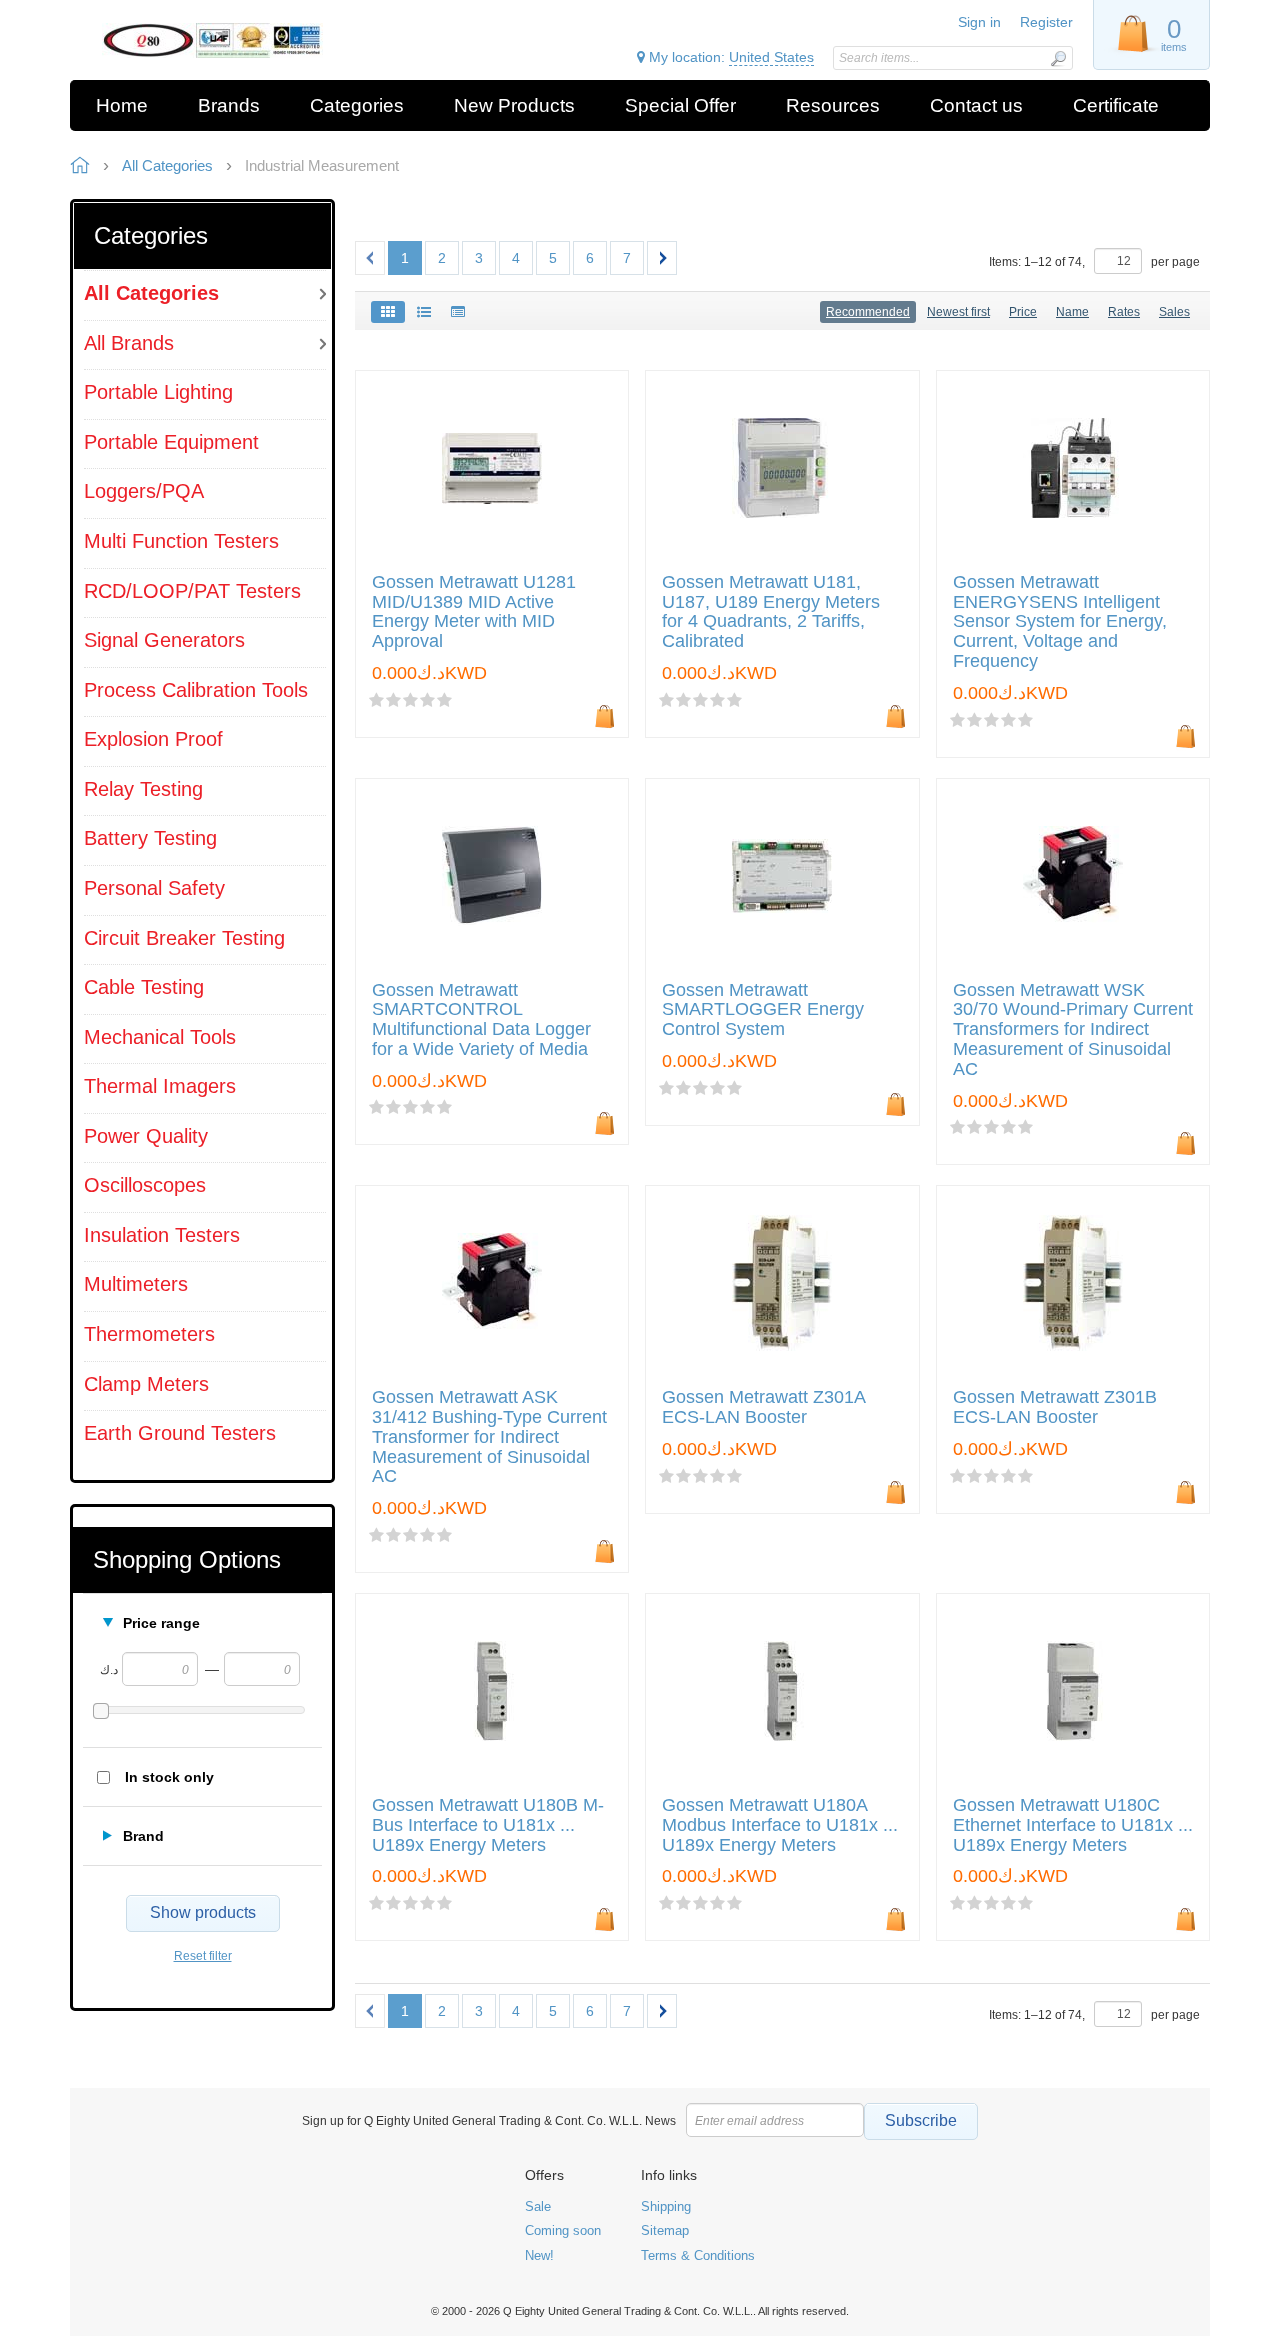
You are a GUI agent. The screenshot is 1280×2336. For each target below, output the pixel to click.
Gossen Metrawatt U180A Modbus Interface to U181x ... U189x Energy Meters (780, 1825)
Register (1046, 22)
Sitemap (665, 2230)
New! (539, 2255)
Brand (143, 1836)
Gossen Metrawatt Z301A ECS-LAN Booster (763, 1407)
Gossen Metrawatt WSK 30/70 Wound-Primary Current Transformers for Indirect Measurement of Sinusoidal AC (1073, 1030)
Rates (1124, 312)
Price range (161, 1623)
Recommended (868, 312)
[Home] (212, 40)
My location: (729, 57)
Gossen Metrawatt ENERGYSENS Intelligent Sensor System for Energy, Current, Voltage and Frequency (1060, 622)
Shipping (666, 2206)
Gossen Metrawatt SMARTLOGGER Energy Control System (763, 1010)
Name (1072, 312)
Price (1023, 312)
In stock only (169, 1777)
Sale (538, 2206)
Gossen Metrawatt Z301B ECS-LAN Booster (1055, 1407)
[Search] (1058, 58)
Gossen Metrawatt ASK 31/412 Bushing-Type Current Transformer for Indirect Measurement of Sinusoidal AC (489, 1437)
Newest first (958, 312)
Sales (1174, 312)
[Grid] (388, 312)
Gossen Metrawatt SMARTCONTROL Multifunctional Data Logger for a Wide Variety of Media (481, 1020)
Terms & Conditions (698, 2255)
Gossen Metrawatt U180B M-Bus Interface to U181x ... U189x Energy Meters (488, 1825)
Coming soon (563, 2230)
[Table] (458, 312)
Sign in (979, 22)
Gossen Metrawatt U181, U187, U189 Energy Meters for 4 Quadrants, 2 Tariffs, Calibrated (771, 612)
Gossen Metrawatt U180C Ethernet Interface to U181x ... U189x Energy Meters (1073, 1825)
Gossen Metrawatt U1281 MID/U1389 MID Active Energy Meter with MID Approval (474, 612)
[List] (424, 312)
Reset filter (203, 1956)
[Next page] (662, 258)
